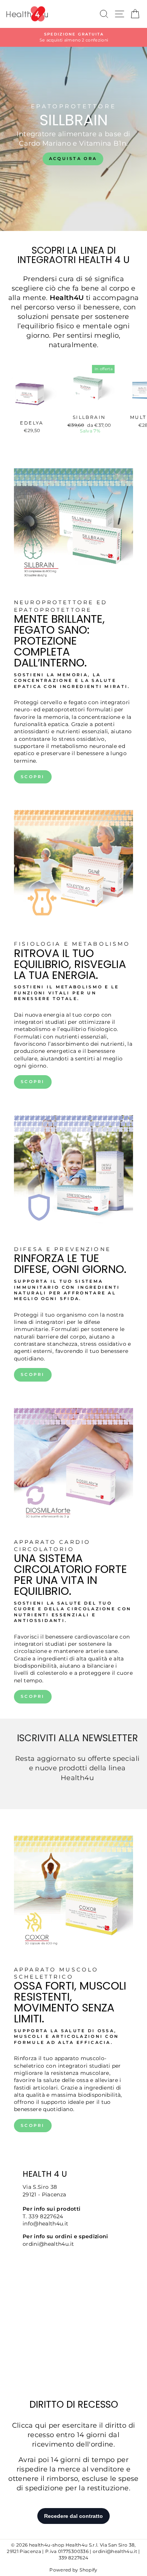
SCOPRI (33, 777)
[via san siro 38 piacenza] (73, 2270)
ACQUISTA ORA (73, 158)
